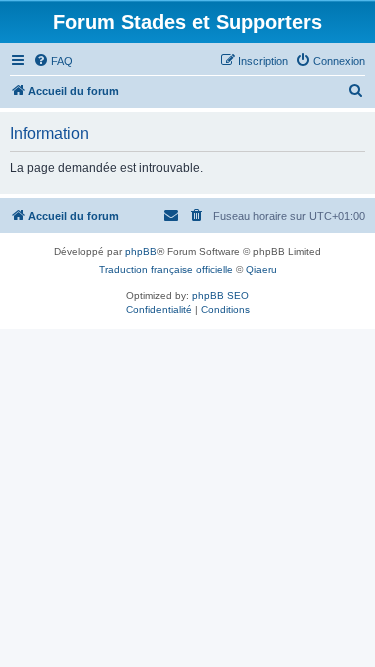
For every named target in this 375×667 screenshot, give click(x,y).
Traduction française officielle (166, 269)
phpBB (141, 251)
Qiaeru (261, 269)
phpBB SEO (220, 295)
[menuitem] (53, 61)
